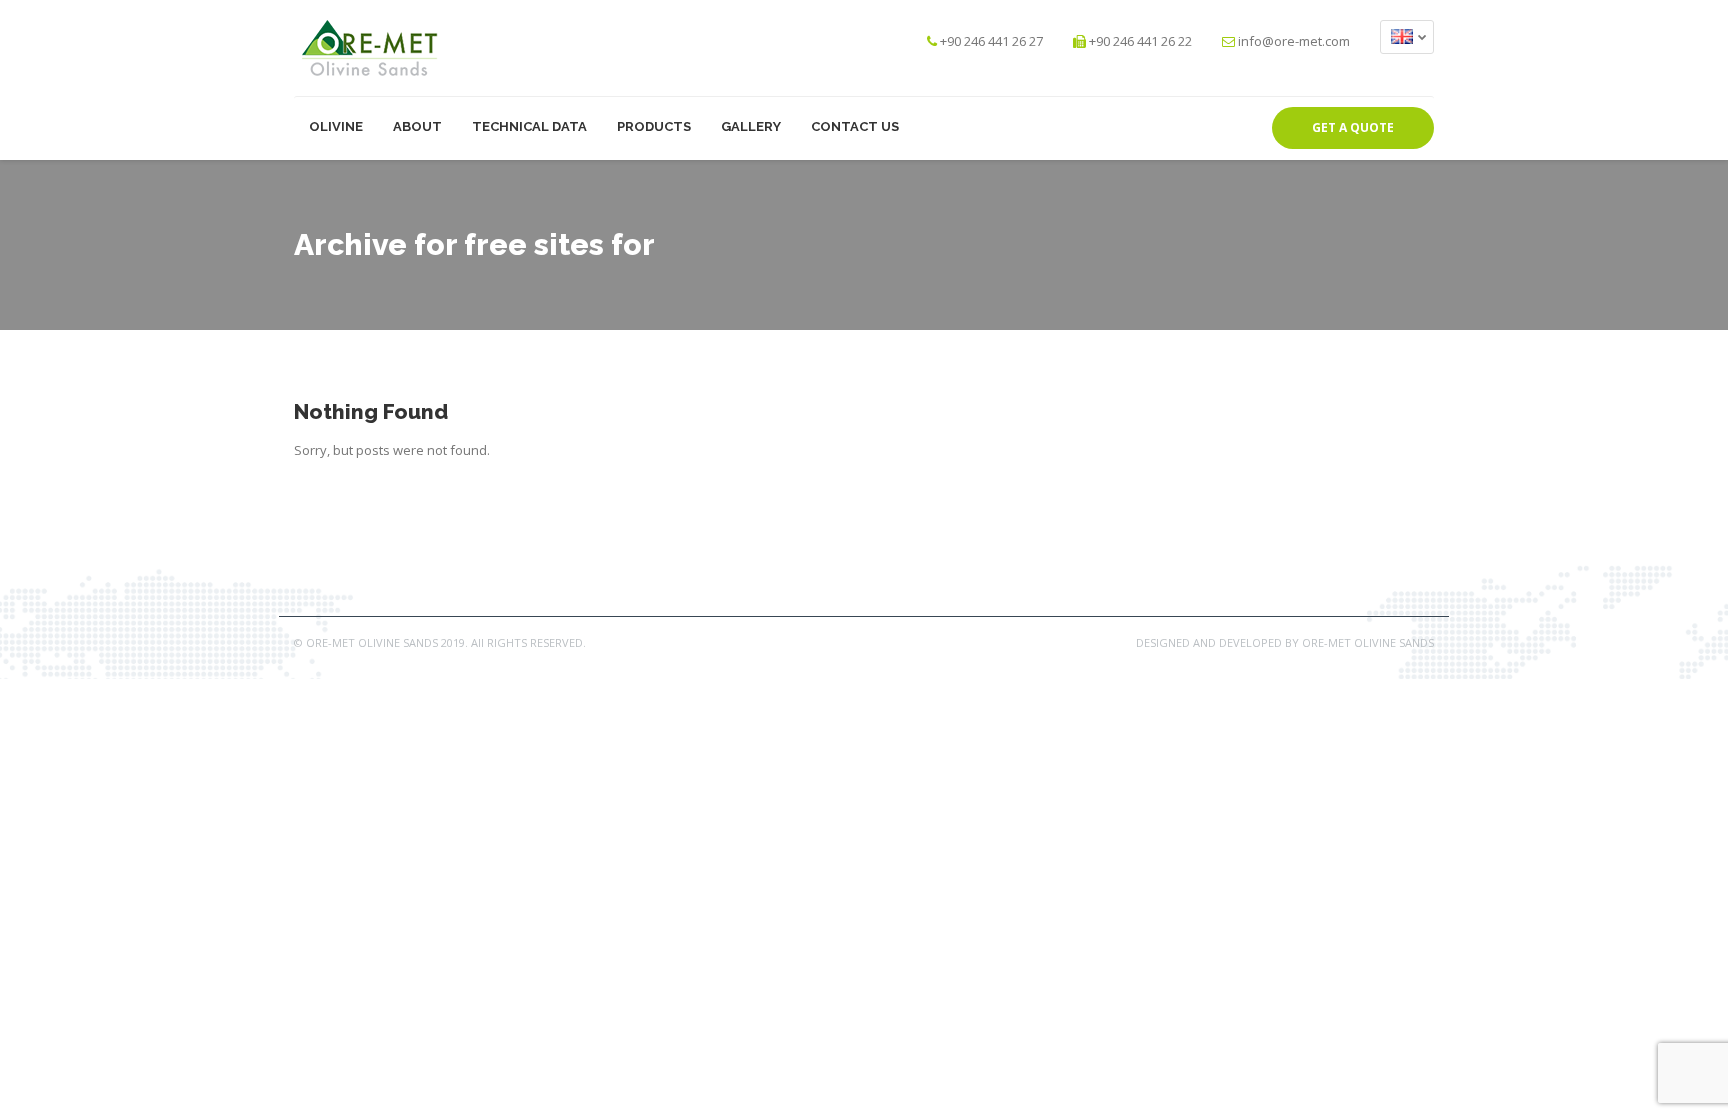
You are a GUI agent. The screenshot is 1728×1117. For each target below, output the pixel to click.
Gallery (751, 126)
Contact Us (855, 126)
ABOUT (417, 126)
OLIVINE (336, 126)
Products (654, 126)
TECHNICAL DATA (529, 126)
